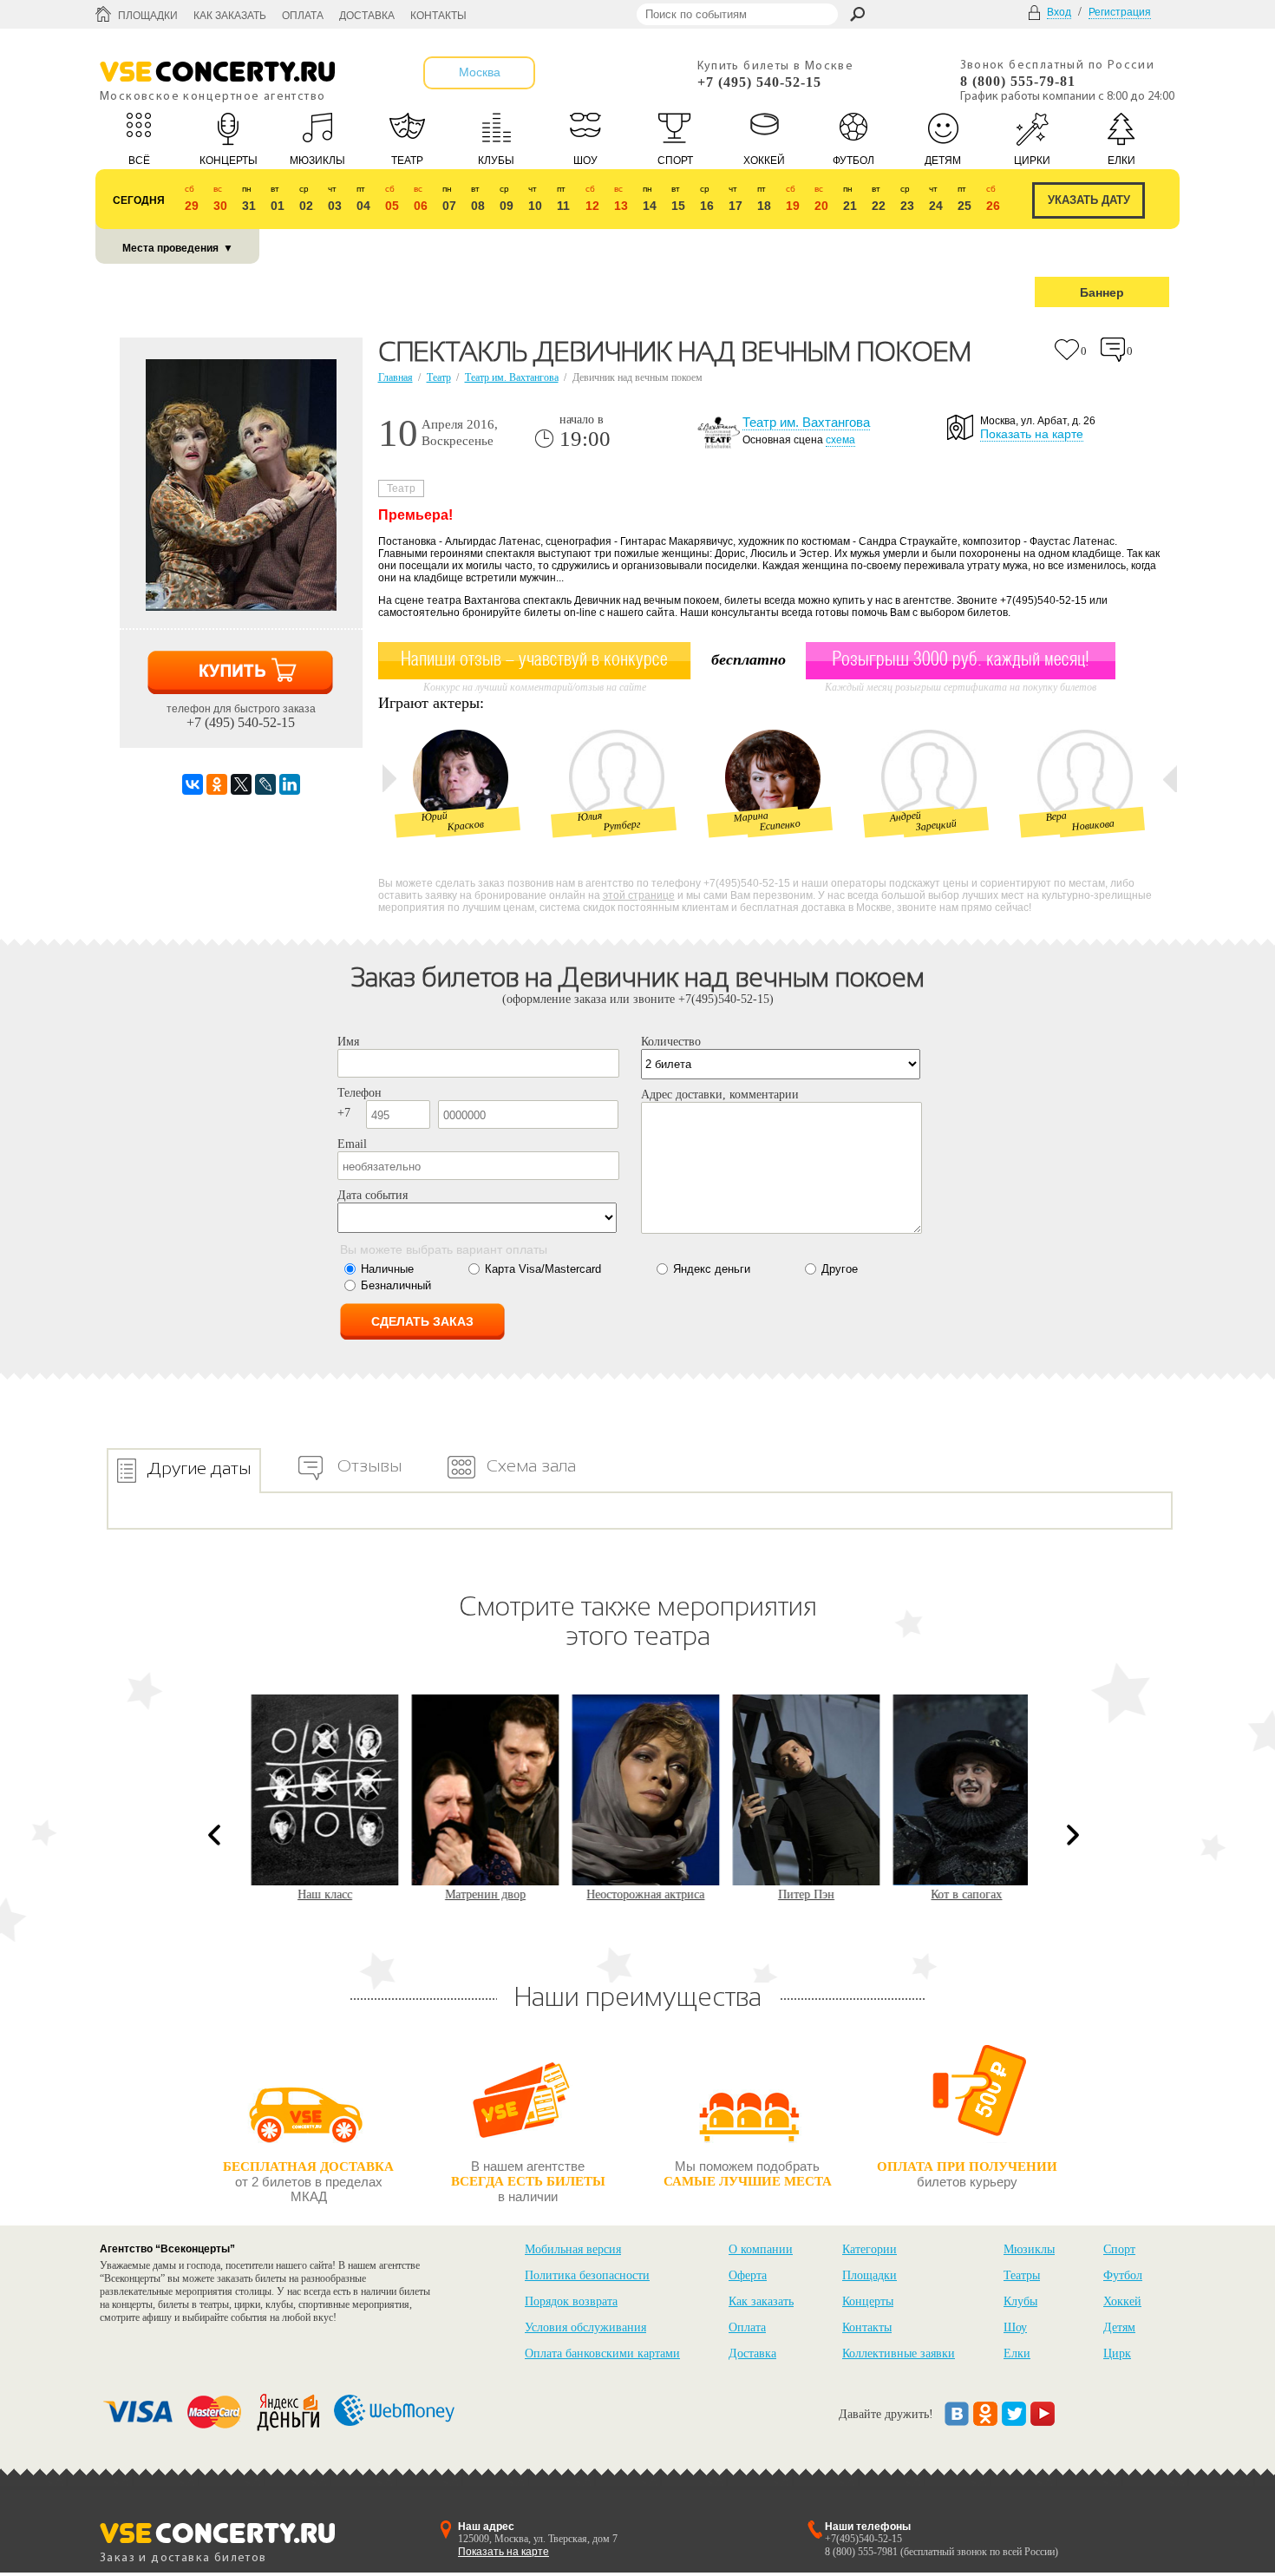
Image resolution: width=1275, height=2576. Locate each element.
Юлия (590, 816)
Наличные (387, 1269)
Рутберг (622, 825)
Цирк (1117, 2353)
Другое (840, 1269)
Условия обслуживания (585, 2327)
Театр (439, 377)
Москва (480, 72)
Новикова (1093, 825)
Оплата (303, 16)
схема (840, 440)
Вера (1056, 816)
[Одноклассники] (217, 784)
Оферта (748, 2275)
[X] (241, 784)
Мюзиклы (1029, 2249)
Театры (1022, 2275)
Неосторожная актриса (642, 1894)
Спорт (1119, 2249)
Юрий (434, 817)
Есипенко (780, 825)
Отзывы (369, 1465)
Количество (671, 1042)
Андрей (905, 816)
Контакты (438, 16)
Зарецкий (936, 825)
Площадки (148, 16)
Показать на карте (1032, 434)
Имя (348, 1042)
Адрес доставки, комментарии (720, 1095)
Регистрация (1120, 12)
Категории (870, 2249)
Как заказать (230, 16)
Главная (396, 377)
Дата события (373, 1195)
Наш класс (321, 1894)
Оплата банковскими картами (602, 2353)
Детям (1119, 2327)
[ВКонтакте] (193, 784)
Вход (1059, 12)
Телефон (360, 1093)
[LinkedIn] (290, 784)
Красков (465, 825)
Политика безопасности (587, 2275)
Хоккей (1122, 2301)
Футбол (1123, 2275)
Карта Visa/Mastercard (543, 1269)
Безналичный (396, 1285)
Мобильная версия (573, 2249)
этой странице (639, 895)
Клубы (1020, 2301)
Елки (1017, 2353)
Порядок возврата (571, 2301)
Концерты (868, 2301)
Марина (751, 816)
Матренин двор (482, 1894)
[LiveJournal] (265, 784)
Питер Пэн (803, 1894)
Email (352, 1144)
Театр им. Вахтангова (512, 377)
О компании (761, 2249)
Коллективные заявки (899, 2353)
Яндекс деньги (712, 1269)
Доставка (367, 16)
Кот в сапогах (963, 1894)
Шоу (1015, 2327)
